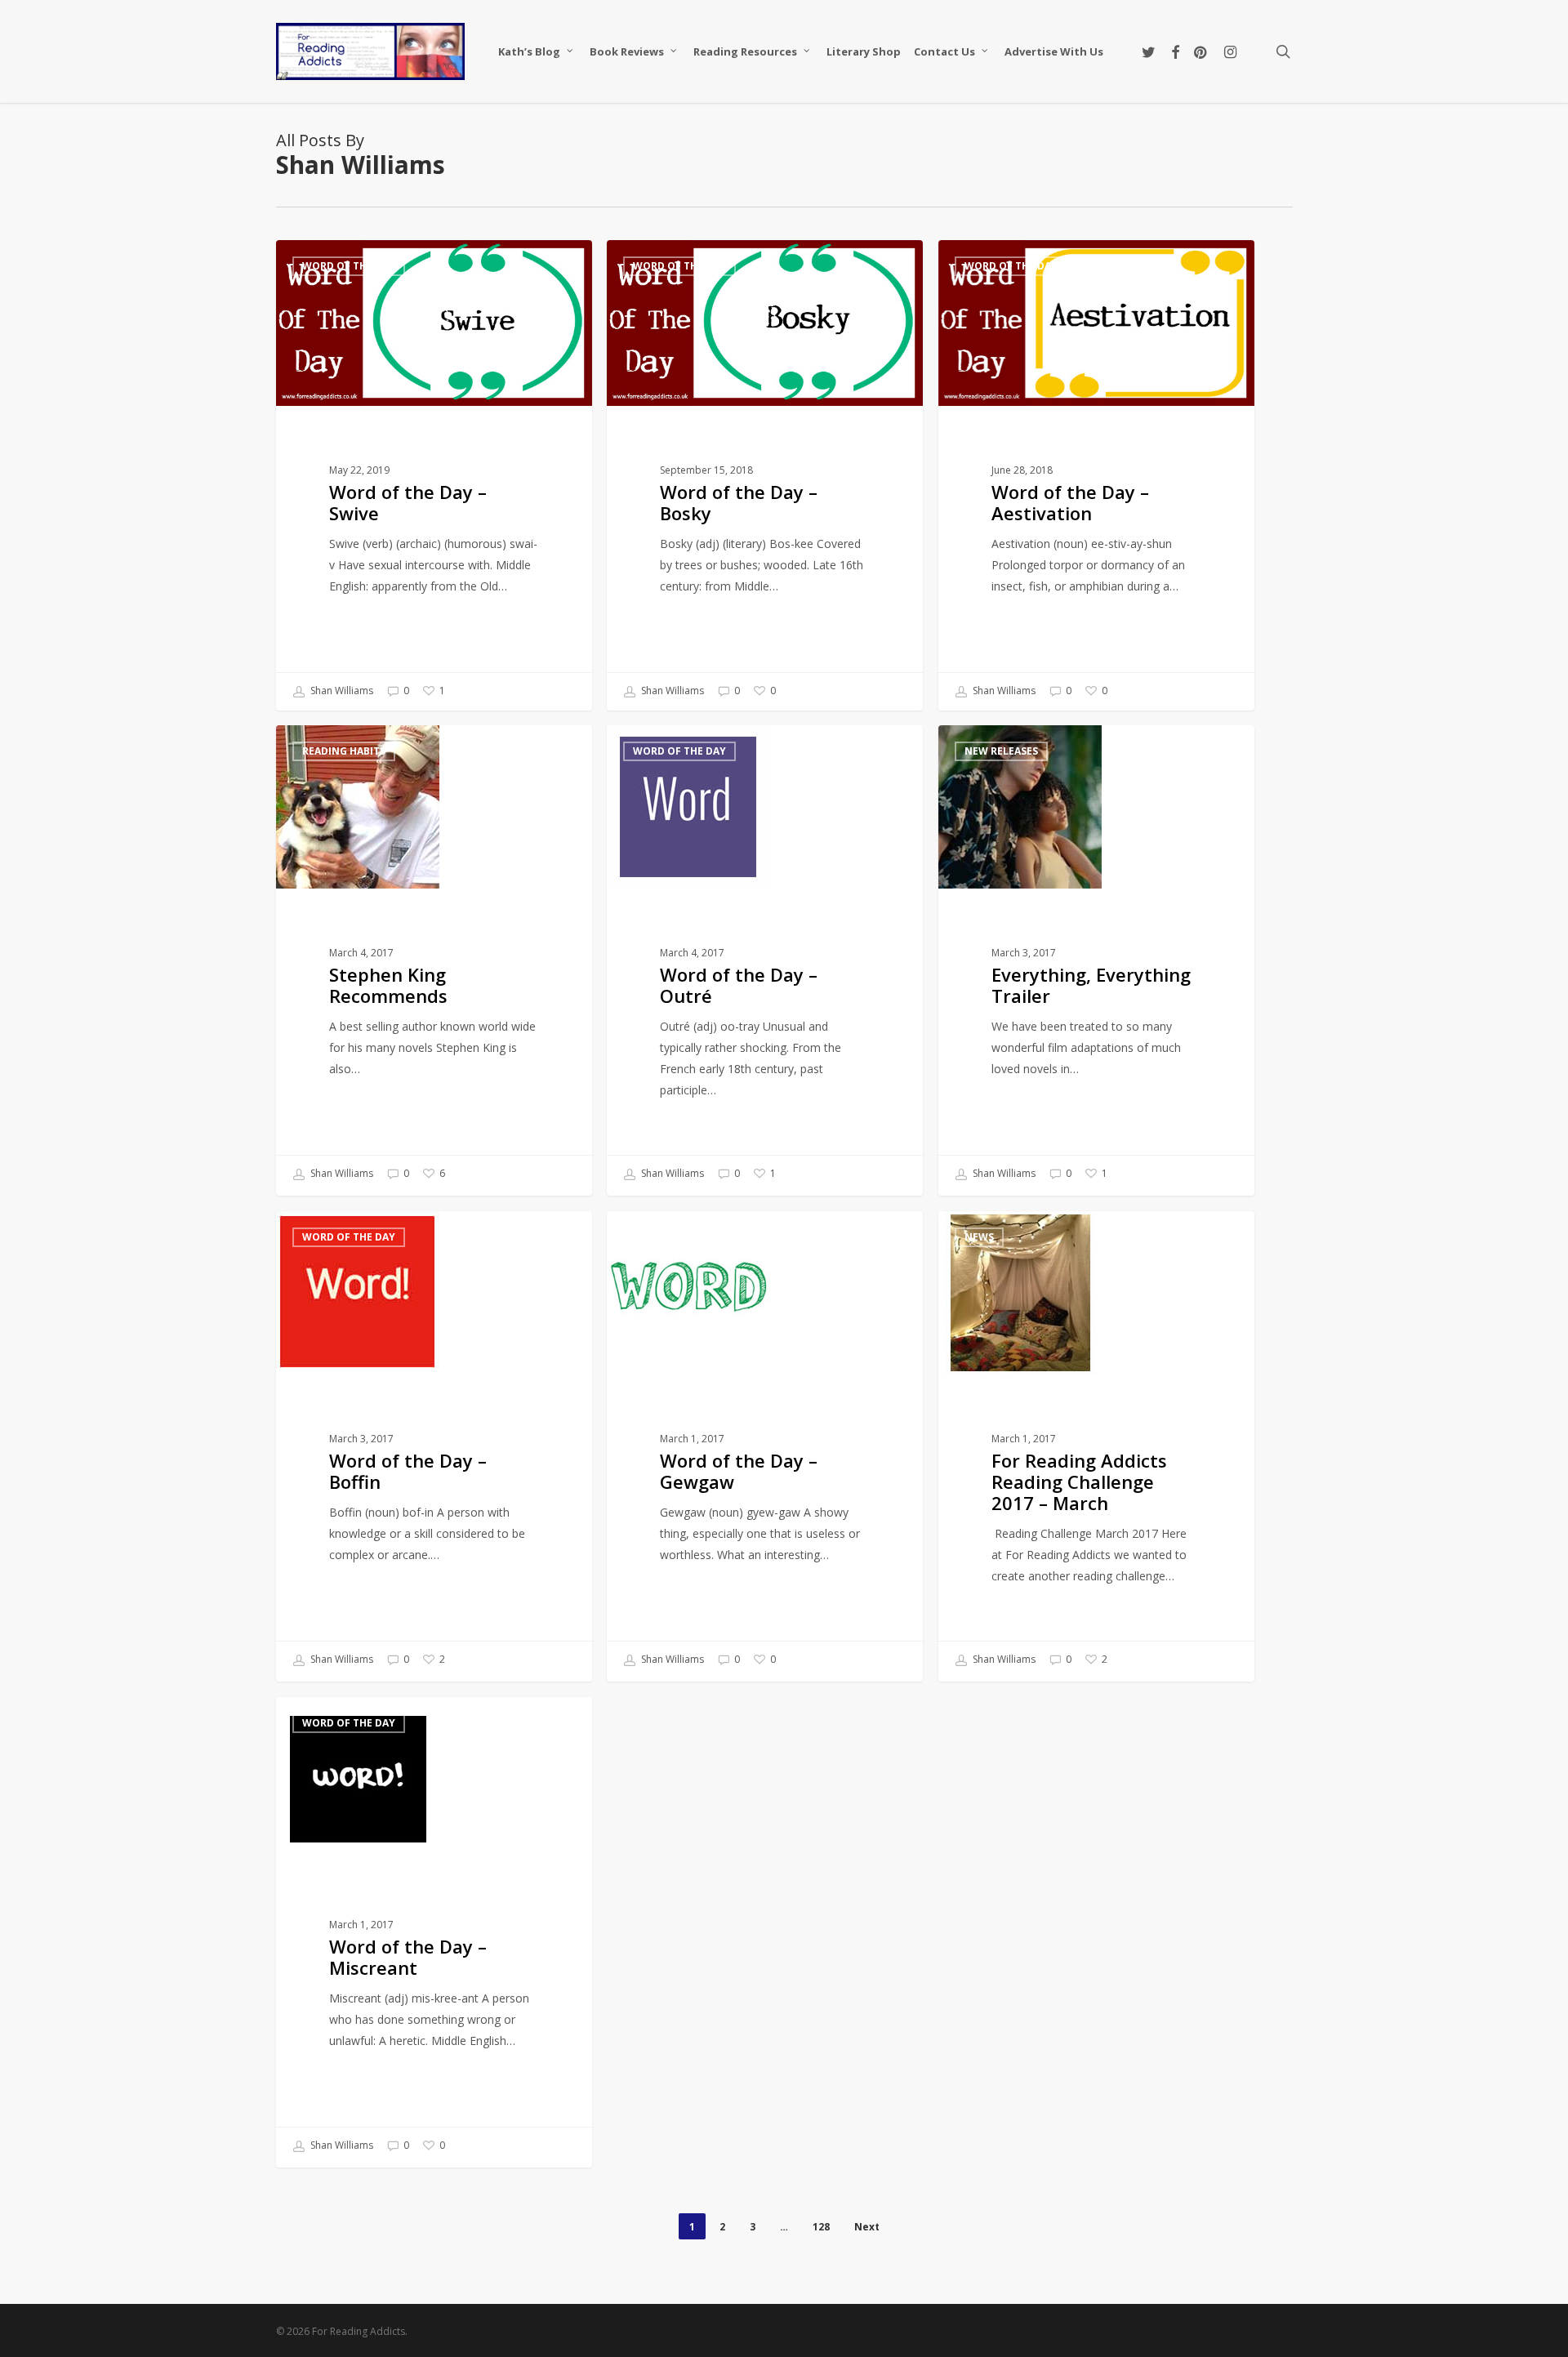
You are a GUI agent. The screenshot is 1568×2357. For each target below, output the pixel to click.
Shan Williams (341, 691)
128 (821, 2227)
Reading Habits (344, 751)
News (979, 1237)
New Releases (1001, 751)
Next (867, 2227)
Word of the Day (349, 266)
